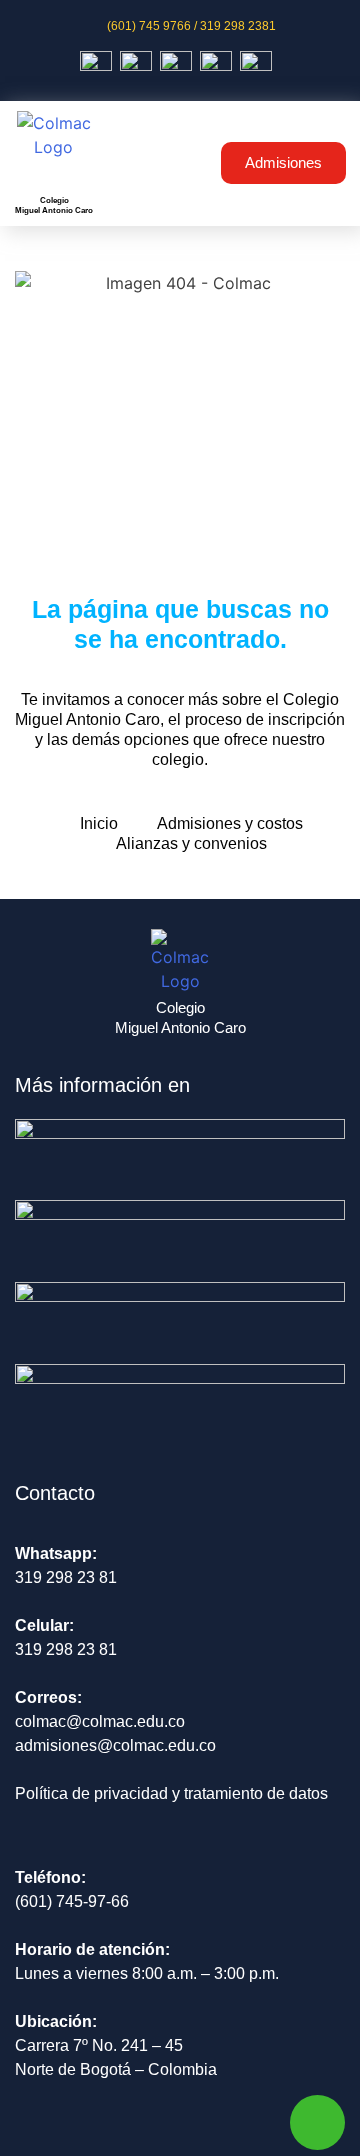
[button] (175, 163)
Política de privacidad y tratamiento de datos (171, 1793)
